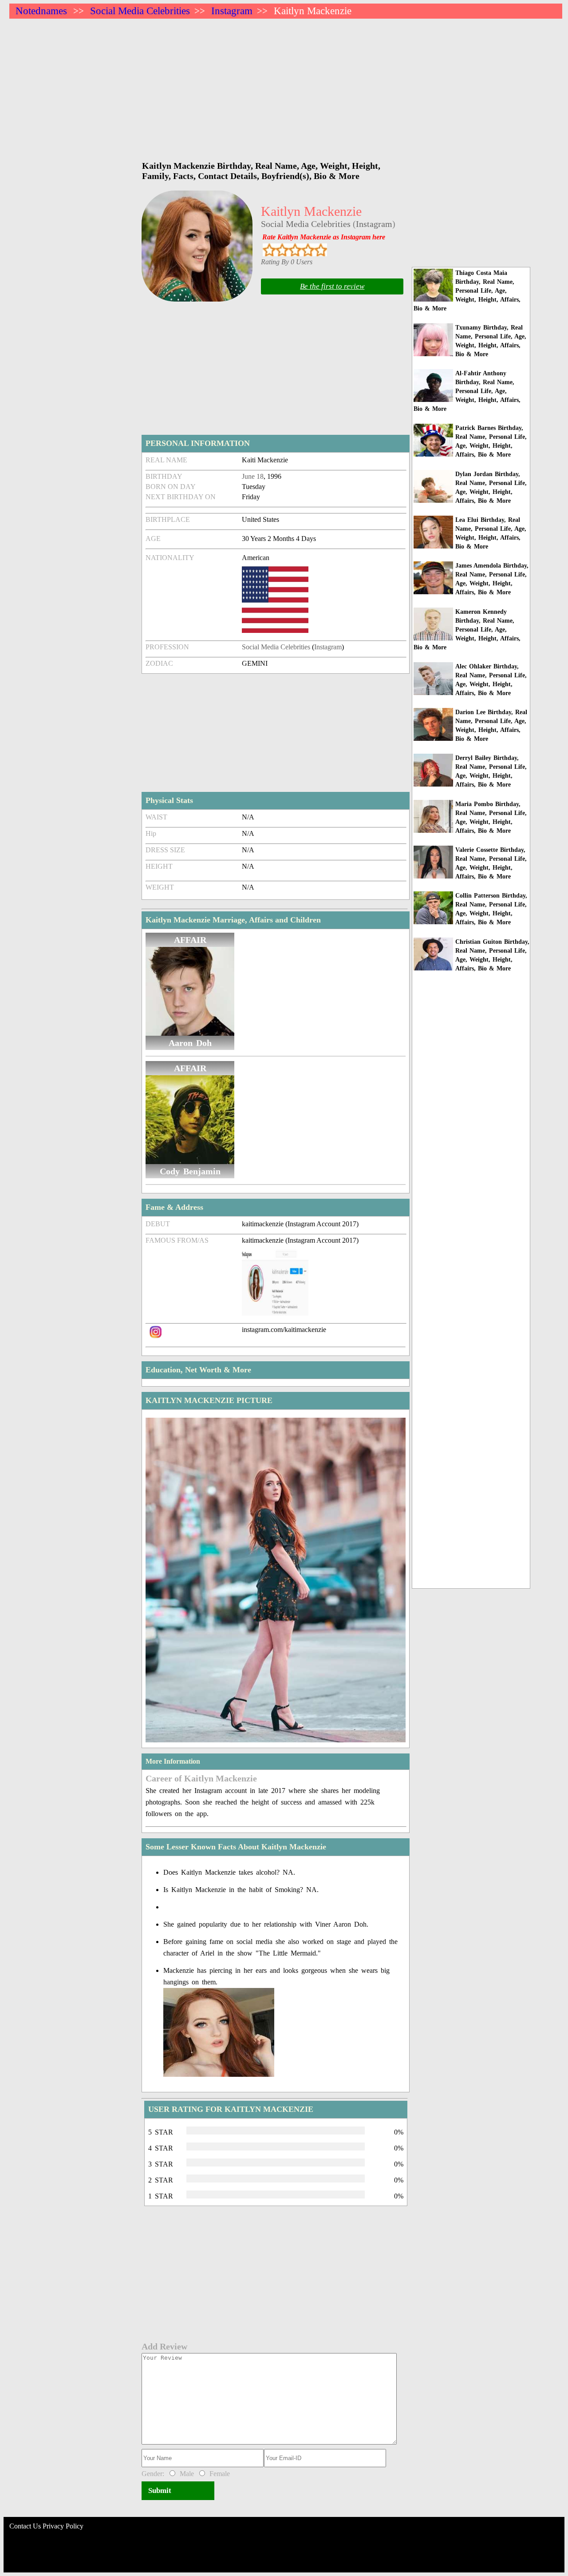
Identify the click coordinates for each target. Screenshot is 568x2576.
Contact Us (25, 2526)
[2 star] (282, 250)
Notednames (41, 11)
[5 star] (321, 250)
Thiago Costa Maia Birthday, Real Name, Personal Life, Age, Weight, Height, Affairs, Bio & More (467, 291)
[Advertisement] (276, 85)
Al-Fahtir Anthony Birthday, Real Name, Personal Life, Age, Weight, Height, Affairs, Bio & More (467, 391)
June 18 (253, 476)
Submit (160, 2491)
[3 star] (295, 250)
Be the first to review (332, 286)
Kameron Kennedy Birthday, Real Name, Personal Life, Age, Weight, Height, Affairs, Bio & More (467, 630)
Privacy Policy (63, 2526)
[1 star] (269, 250)
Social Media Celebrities (140, 11)
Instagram (232, 11)
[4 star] (308, 250)
